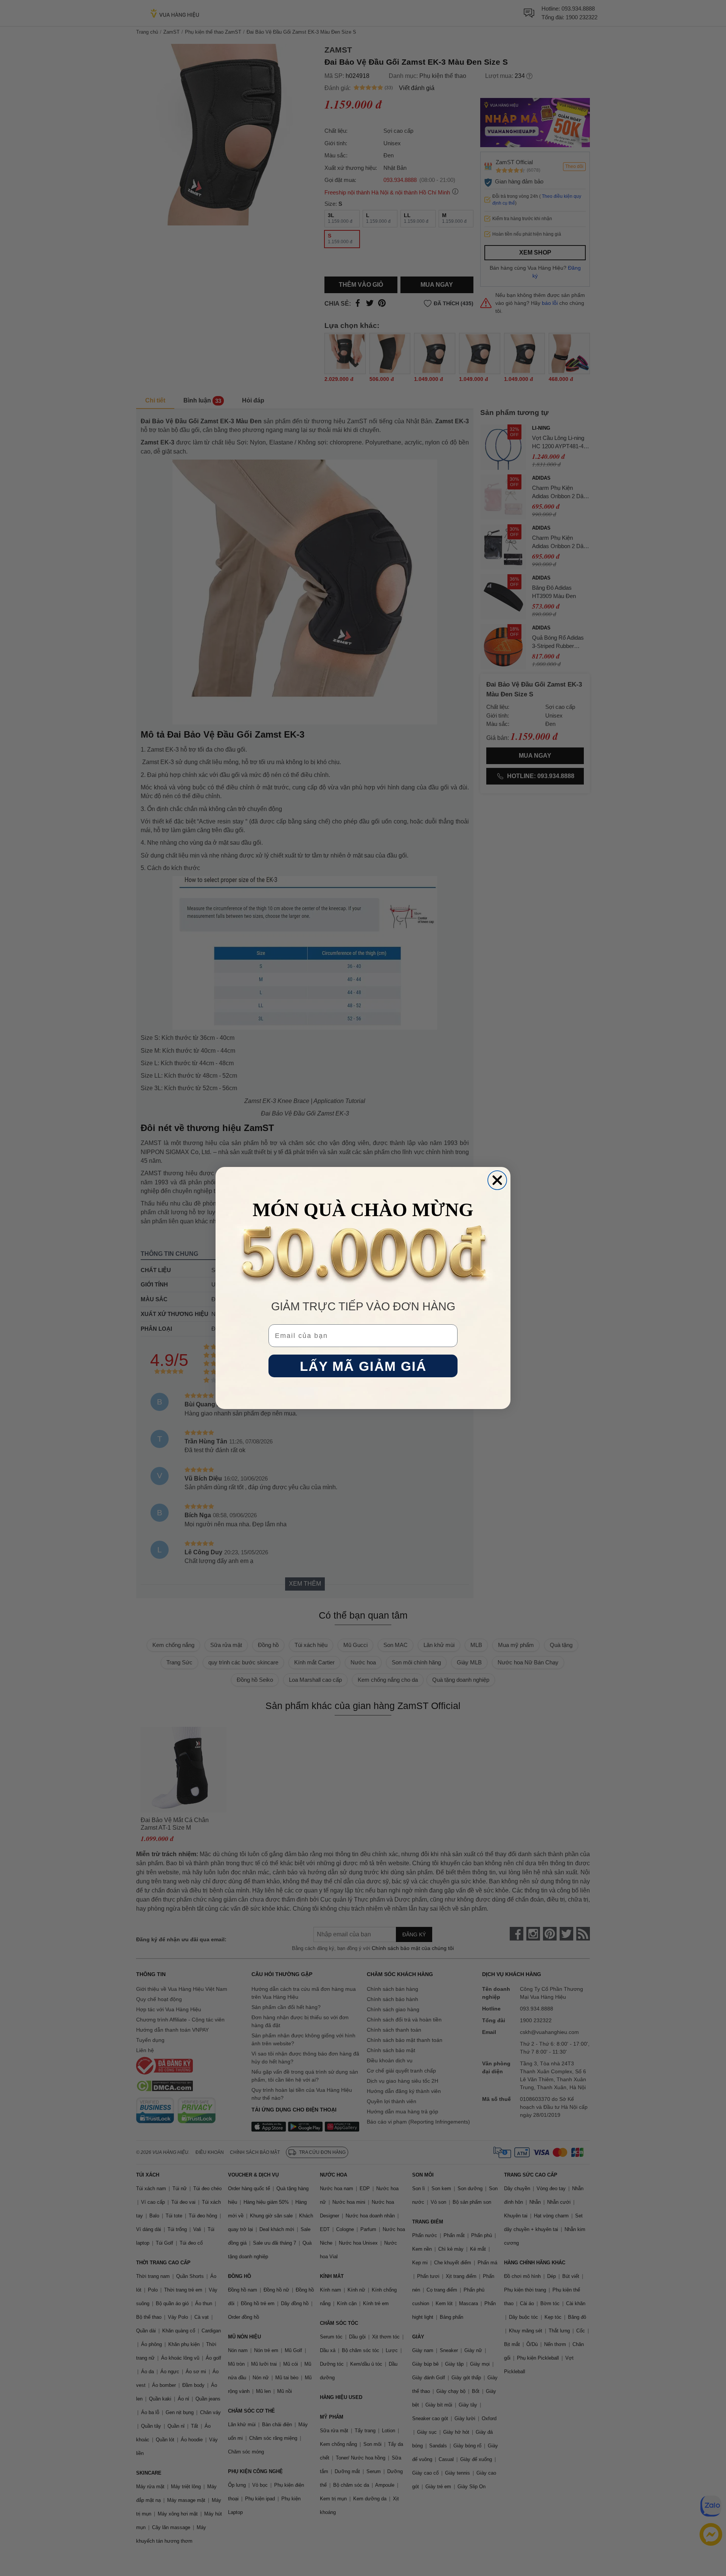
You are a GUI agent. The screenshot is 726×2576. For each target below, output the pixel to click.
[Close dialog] (497, 1180)
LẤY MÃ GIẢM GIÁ (363, 1366)
